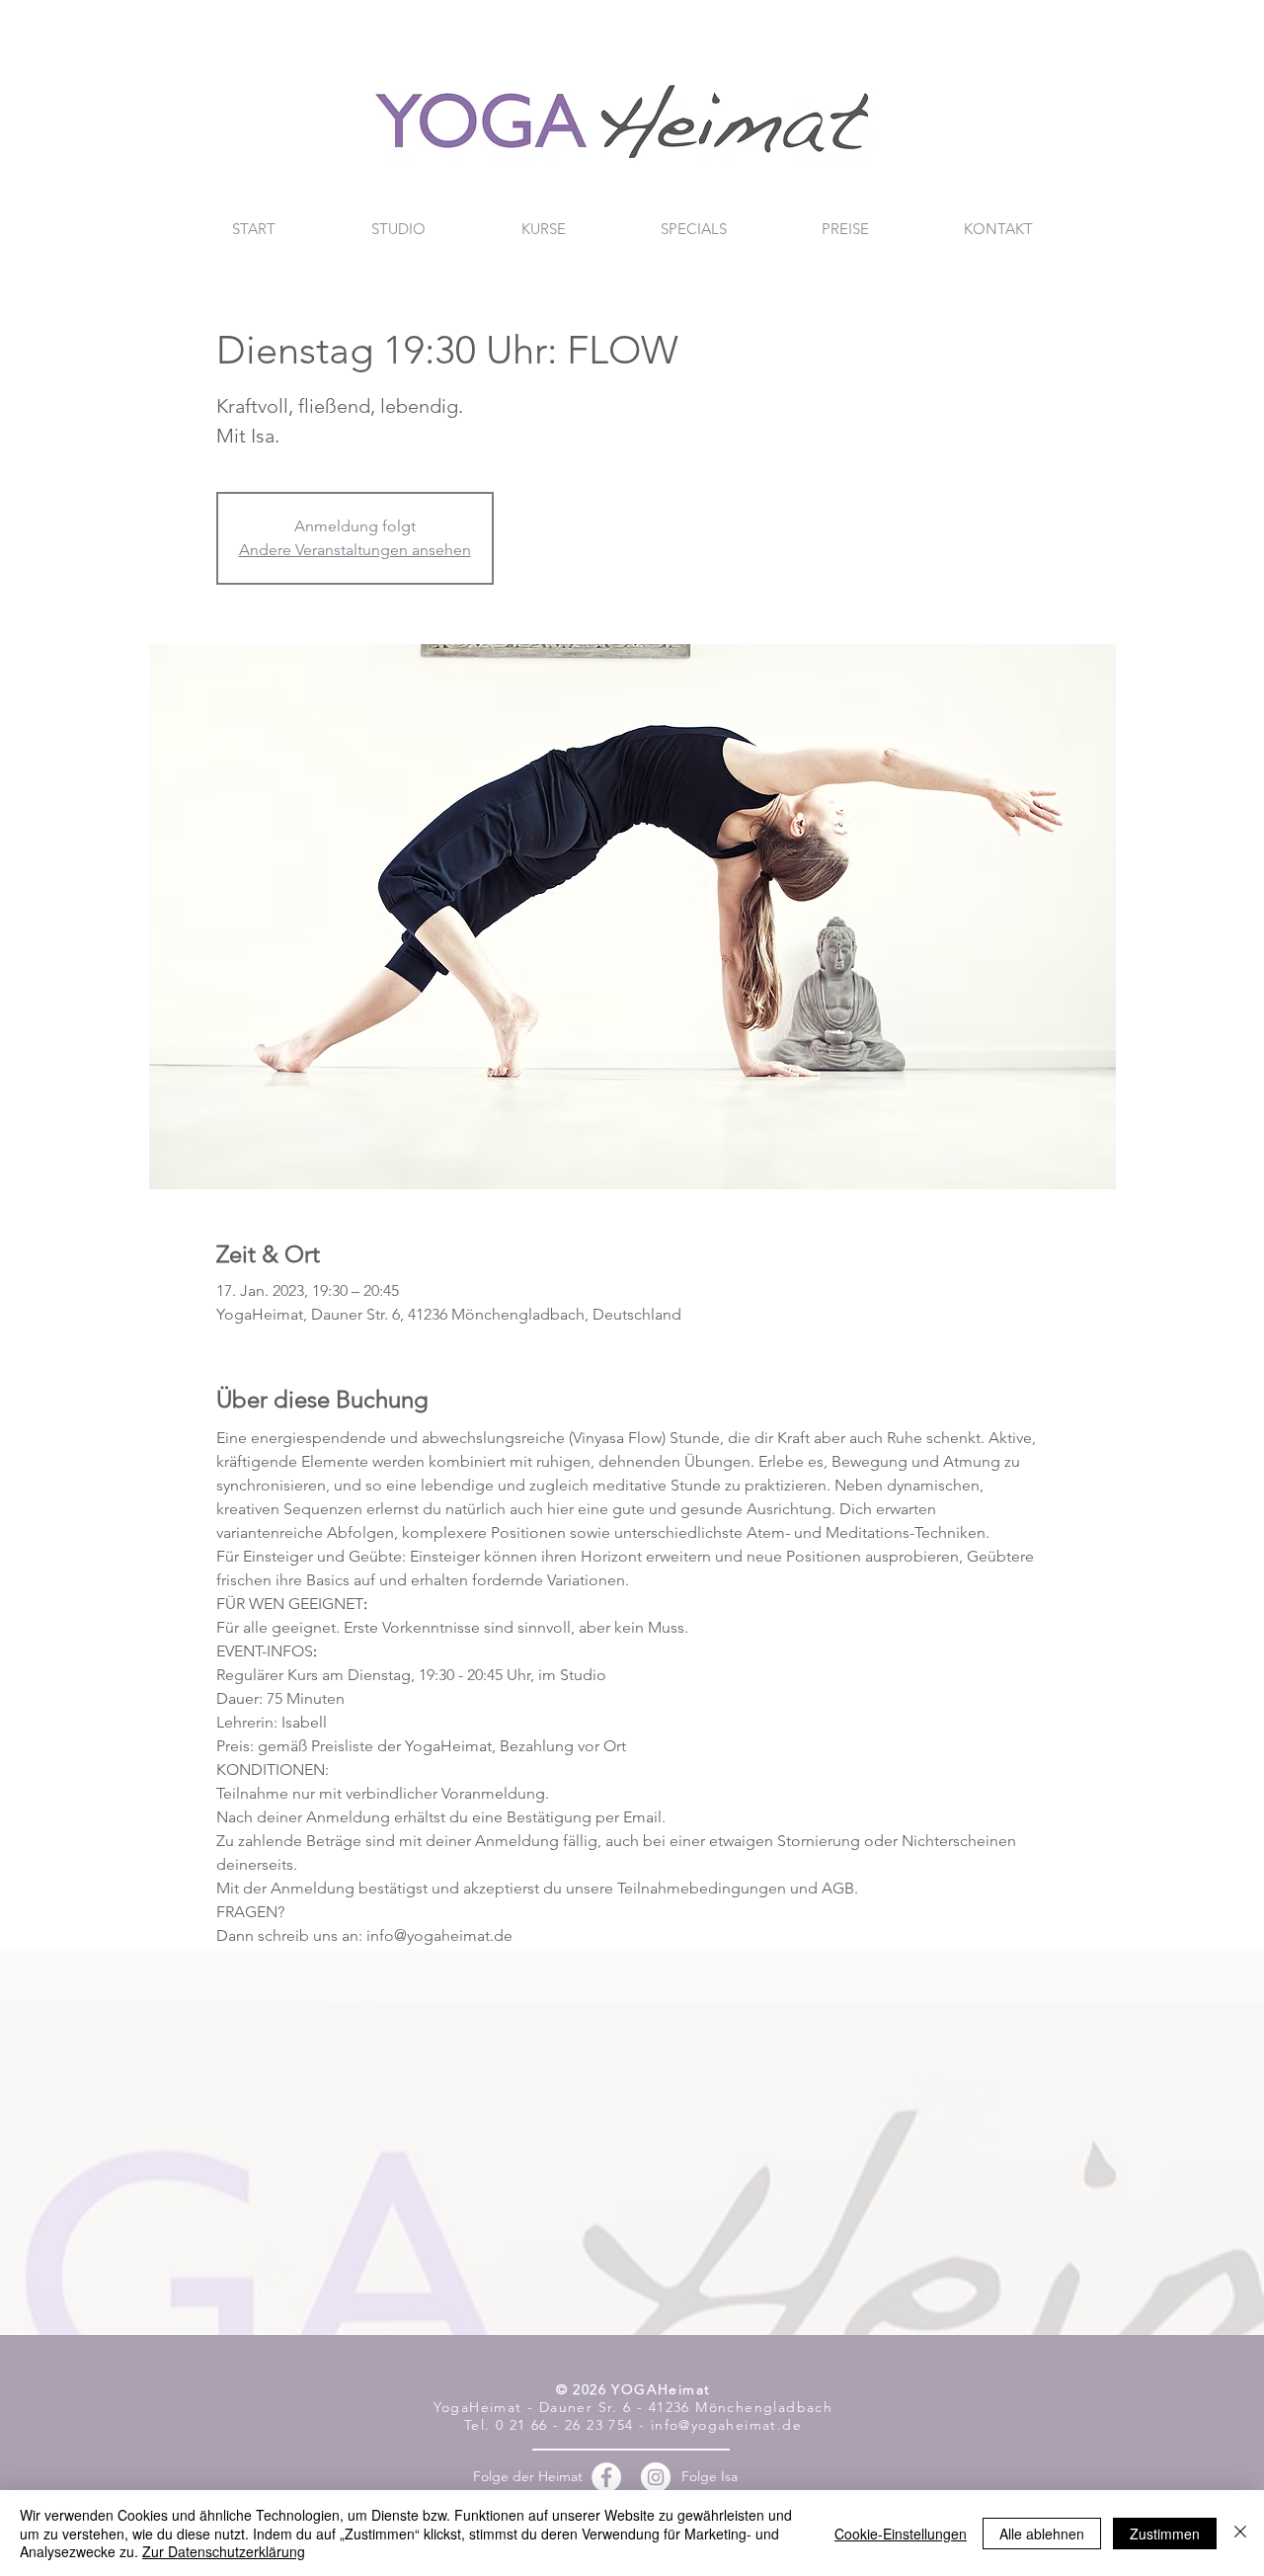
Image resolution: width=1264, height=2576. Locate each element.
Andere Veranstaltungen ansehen (355, 550)
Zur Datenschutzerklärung (224, 2551)
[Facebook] (606, 2477)
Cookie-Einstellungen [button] (901, 2534)
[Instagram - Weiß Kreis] (656, 2477)
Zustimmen (1165, 2534)
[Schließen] (1240, 2533)
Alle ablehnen (1042, 2534)
